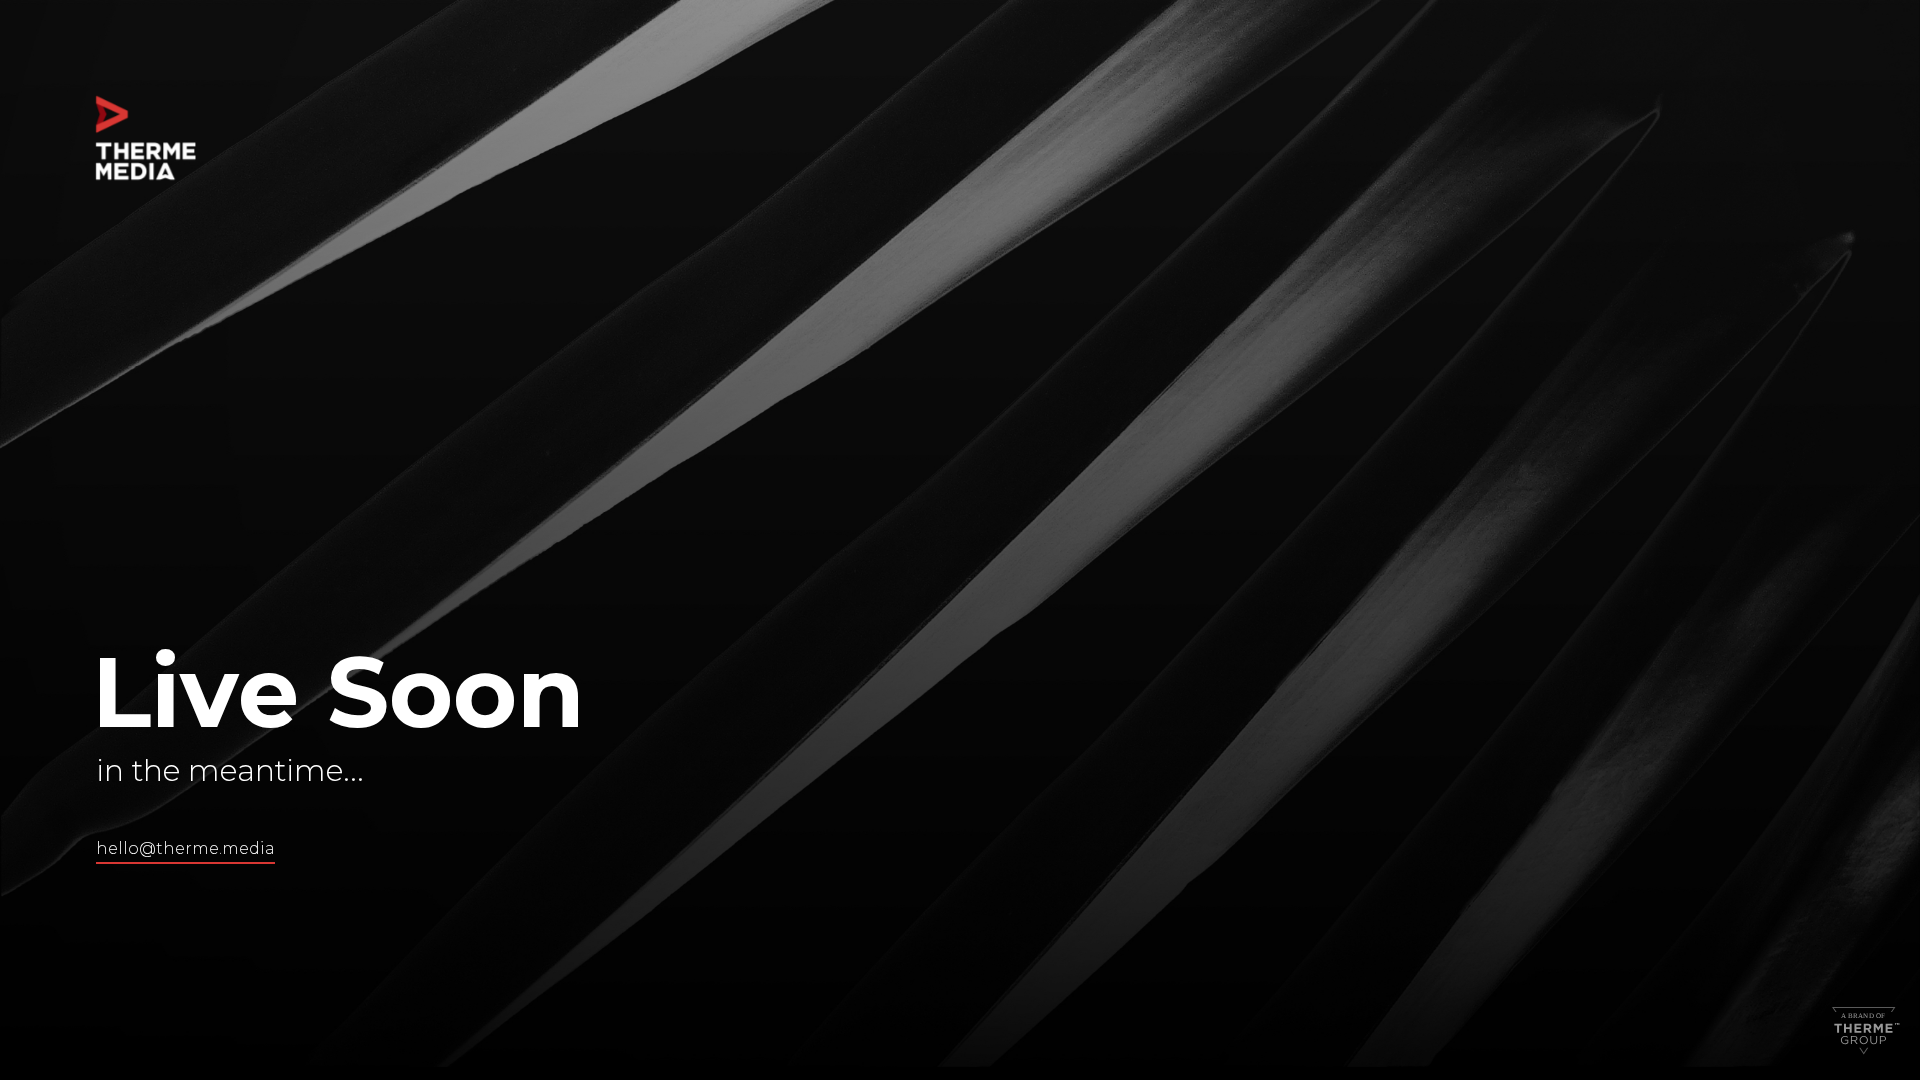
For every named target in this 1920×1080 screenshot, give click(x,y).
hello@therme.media (185, 848)
